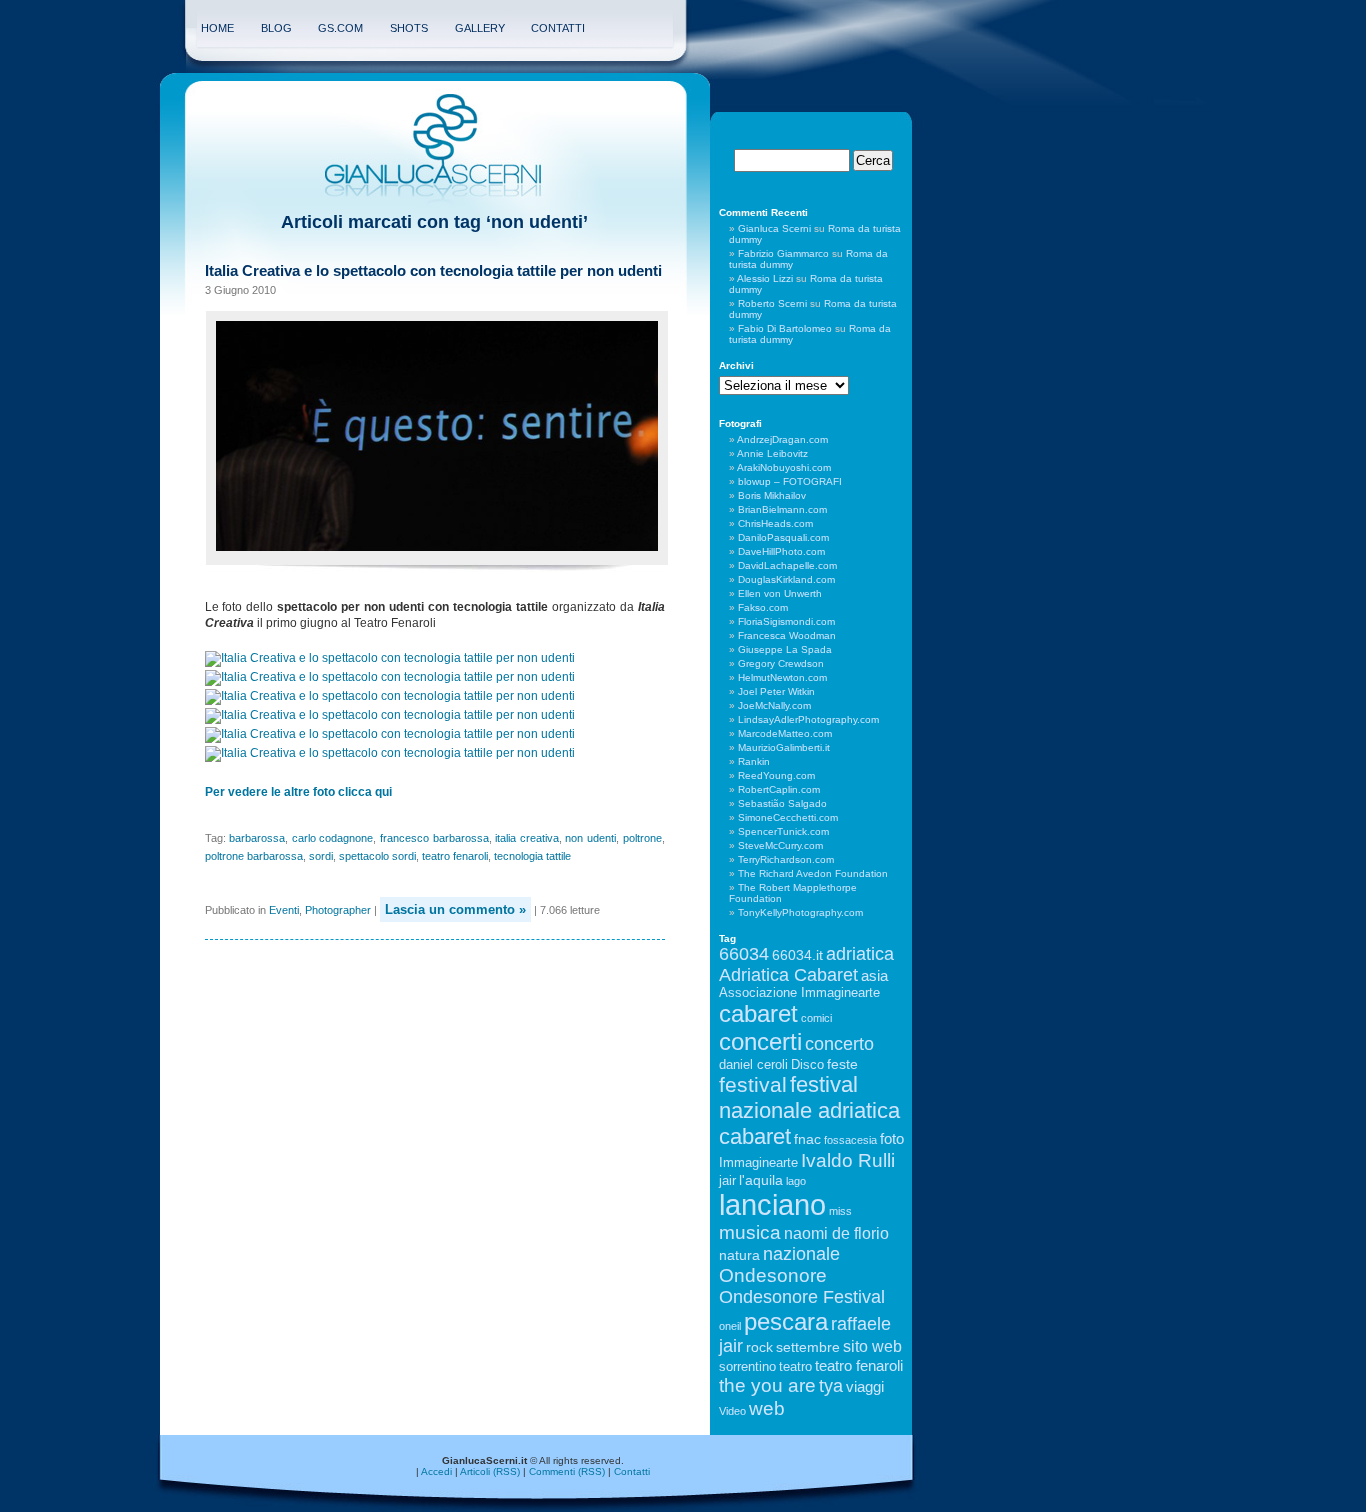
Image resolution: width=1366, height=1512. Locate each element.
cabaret (758, 1013)
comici (816, 1018)
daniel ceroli (753, 1065)
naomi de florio (836, 1233)
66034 (744, 954)
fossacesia (850, 1140)
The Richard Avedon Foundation (813, 873)
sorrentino (747, 1367)
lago (796, 1181)
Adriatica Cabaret (788, 975)
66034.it (797, 955)
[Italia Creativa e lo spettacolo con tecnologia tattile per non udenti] (391, 658)
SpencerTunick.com (783, 831)
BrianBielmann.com (782, 509)
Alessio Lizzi (765, 278)
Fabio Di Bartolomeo (785, 328)
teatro (795, 1367)
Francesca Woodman (787, 635)
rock (759, 1347)
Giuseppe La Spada (785, 649)
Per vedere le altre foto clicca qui (298, 792)
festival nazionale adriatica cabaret (809, 1110)
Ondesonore (773, 1275)
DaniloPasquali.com (783, 537)
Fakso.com (763, 607)
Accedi (436, 1471)
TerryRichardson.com (786, 859)
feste (842, 1064)
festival (753, 1084)
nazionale (801, 1254)
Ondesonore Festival (802, 1297)
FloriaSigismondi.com (786, 621)
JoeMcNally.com (774, 705)
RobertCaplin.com (779, 789)
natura (739, 1255)
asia (874, 975)
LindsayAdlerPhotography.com (808, 719)
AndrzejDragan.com (782, 439)
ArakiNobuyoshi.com (784, 467)
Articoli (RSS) (490, 1471)
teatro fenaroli (455, 856)
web (767, 1408)
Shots (409, 28)
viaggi (865, 1386)
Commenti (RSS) (567, 1471)
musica (750, 1232)
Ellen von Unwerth (780, 593)
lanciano (772, 1204)
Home (217, 28)
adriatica (860, 954)
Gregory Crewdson (781, 663)
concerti (760, 1041)
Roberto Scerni (772, 303)
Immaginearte (758, 1163)
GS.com (340, 28)
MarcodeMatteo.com (785, 733)
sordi (321, 856)
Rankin (754, 761)
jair (727, 1181)
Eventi (284, 910)
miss (840, 1211)
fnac (807, 1139)
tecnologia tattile (532, 856)
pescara (786, 1321)
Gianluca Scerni (774, 228)
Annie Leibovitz (772, 453)
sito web (872, 1346)
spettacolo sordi (377, 856)
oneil (730, 1326)
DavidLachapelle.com (787, 565)
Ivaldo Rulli (848, 1160)
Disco (807, 1065)
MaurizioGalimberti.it (784, 747)
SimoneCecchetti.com (788, 817)
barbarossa (257, 838)
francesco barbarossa (434, 838)
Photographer (338, 910)
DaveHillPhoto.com (781, 551)
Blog (276, 28)
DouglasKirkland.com (786, 579)
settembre (808, 1347)
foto (892, 1138)
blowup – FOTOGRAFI (790, 481)
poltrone (642, 838)
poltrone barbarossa (254, 856)
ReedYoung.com (776, 775)
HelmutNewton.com (782, 677)
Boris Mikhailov (772, 495)
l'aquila (761, 1180)
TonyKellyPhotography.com (800, 912)
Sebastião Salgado (782, 803)
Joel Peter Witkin (776, 691)
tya (831, 1386)
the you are (767, 1385)
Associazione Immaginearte (799, 993)
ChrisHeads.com (775, 523)
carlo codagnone (333, 838)
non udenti (590, 838)
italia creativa (527, 838)
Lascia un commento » (455, 909)
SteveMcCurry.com (780, 845)
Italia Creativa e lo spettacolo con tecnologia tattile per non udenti (433, 270)
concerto (839, 1044)
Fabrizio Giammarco (783, 253)
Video (732, 1411)
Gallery (480, 28)
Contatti (558, 28)
